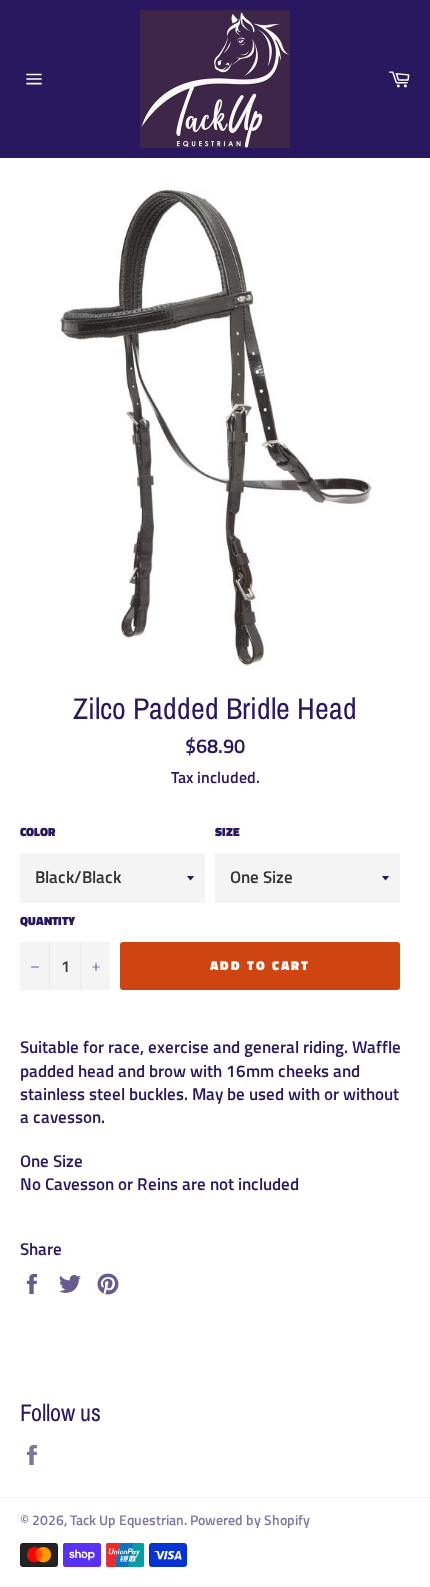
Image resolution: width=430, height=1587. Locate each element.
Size (227, 832)
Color (37, 832)
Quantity (47, 921)
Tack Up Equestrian (127, 1520)
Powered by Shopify (250, 1520)
